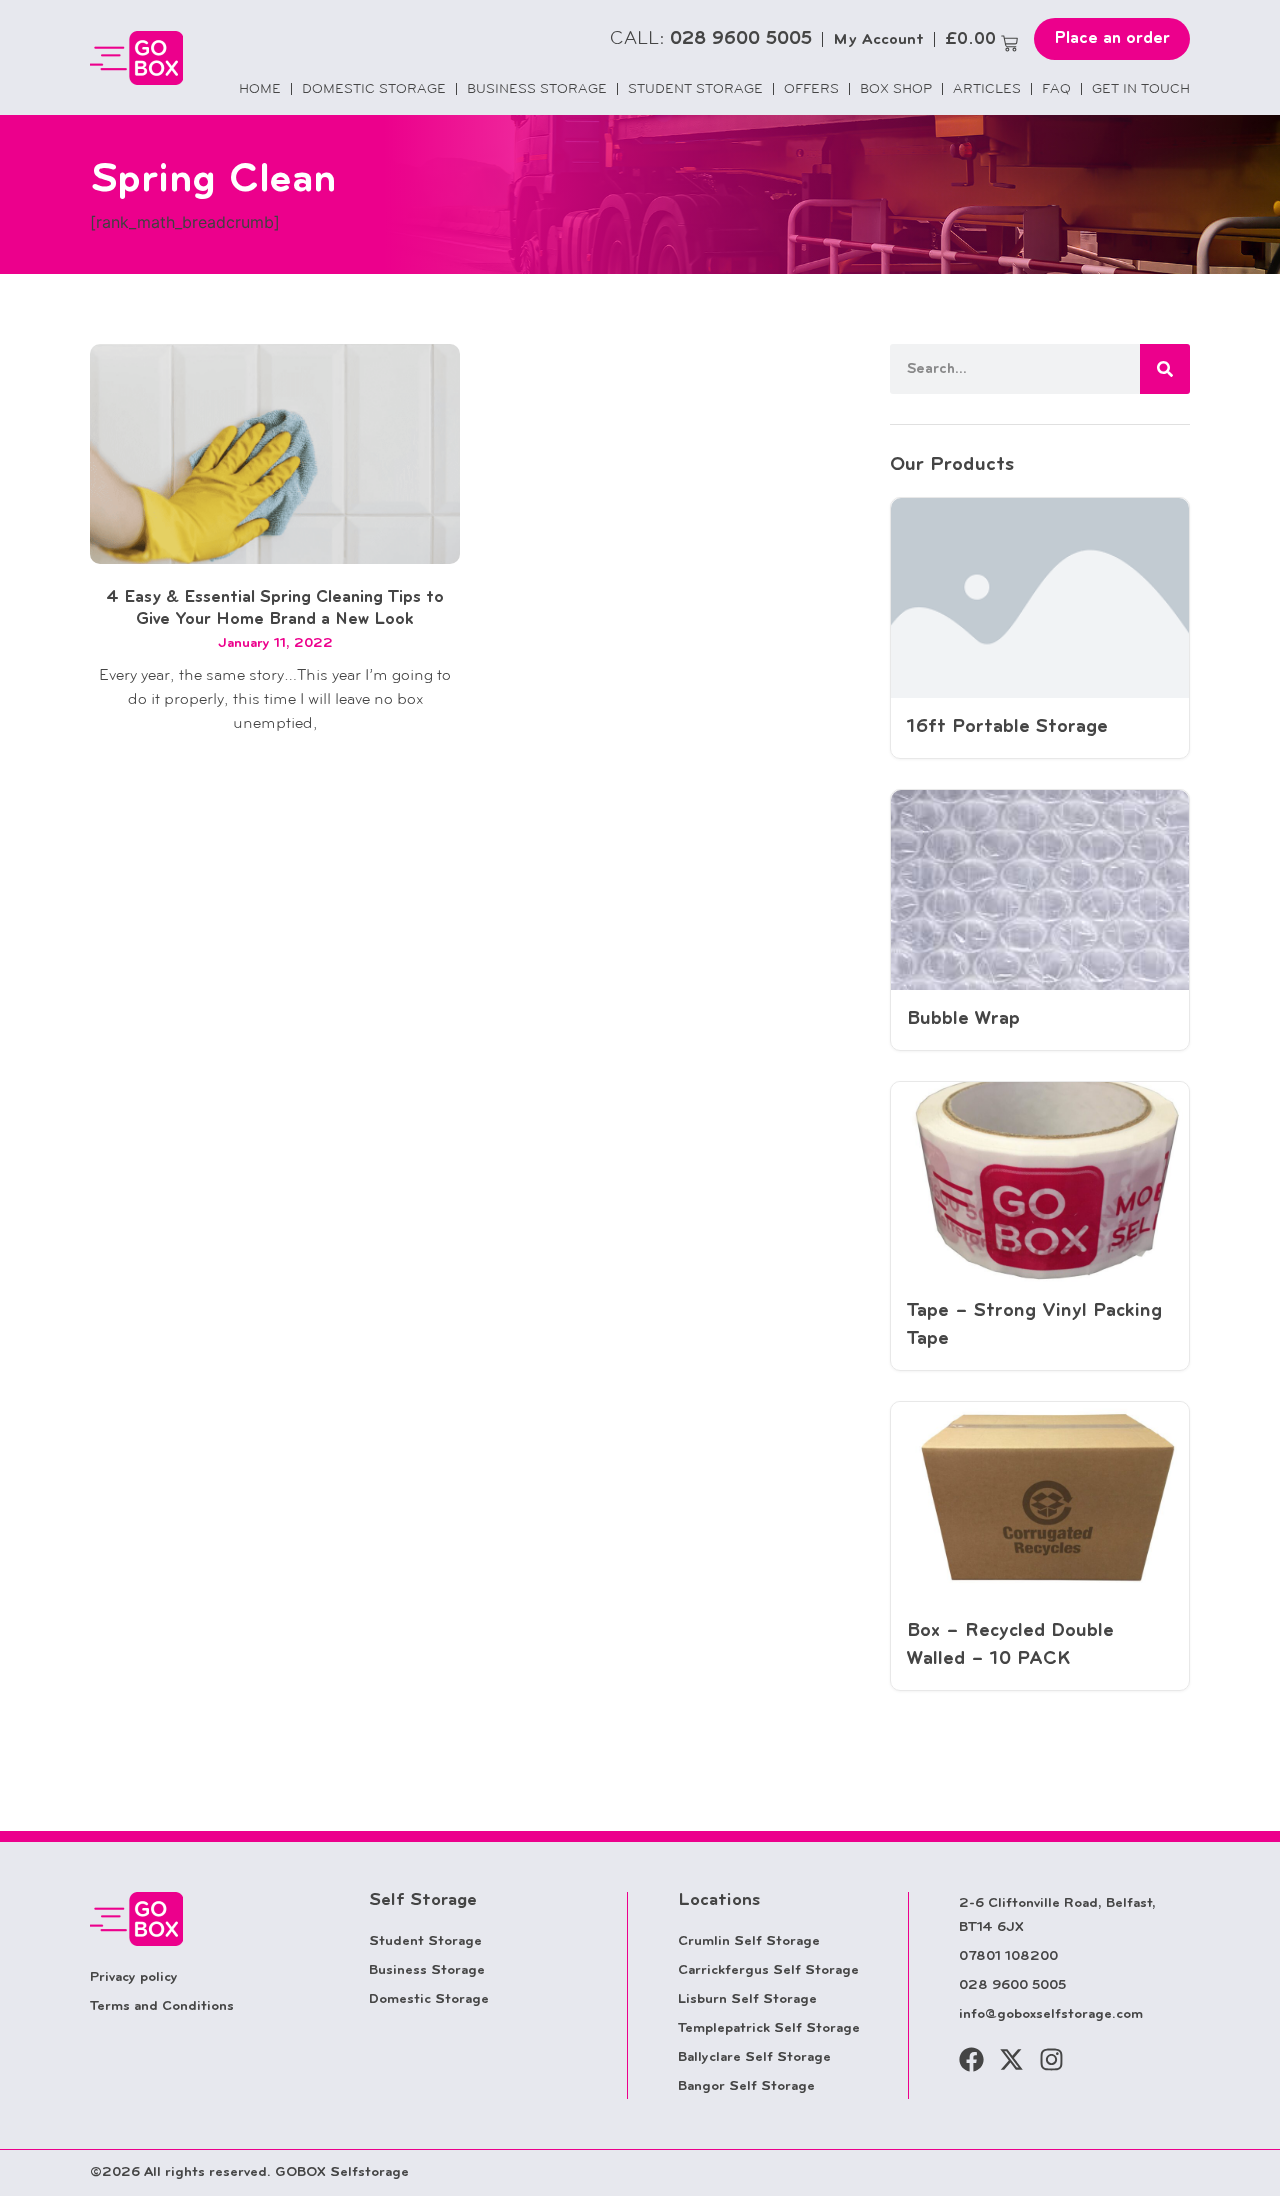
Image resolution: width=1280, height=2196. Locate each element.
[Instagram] (1051, 2059)
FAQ (1056, 88)
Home (260, 88)
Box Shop (896, 88)
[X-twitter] (1011, 2059)
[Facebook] (971, 2059)
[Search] (1165, 369)
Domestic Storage (374, 88)
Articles (987, 88)
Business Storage (537, 88)
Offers (811, 88)
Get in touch (1141, 88)
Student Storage (695, 88)
